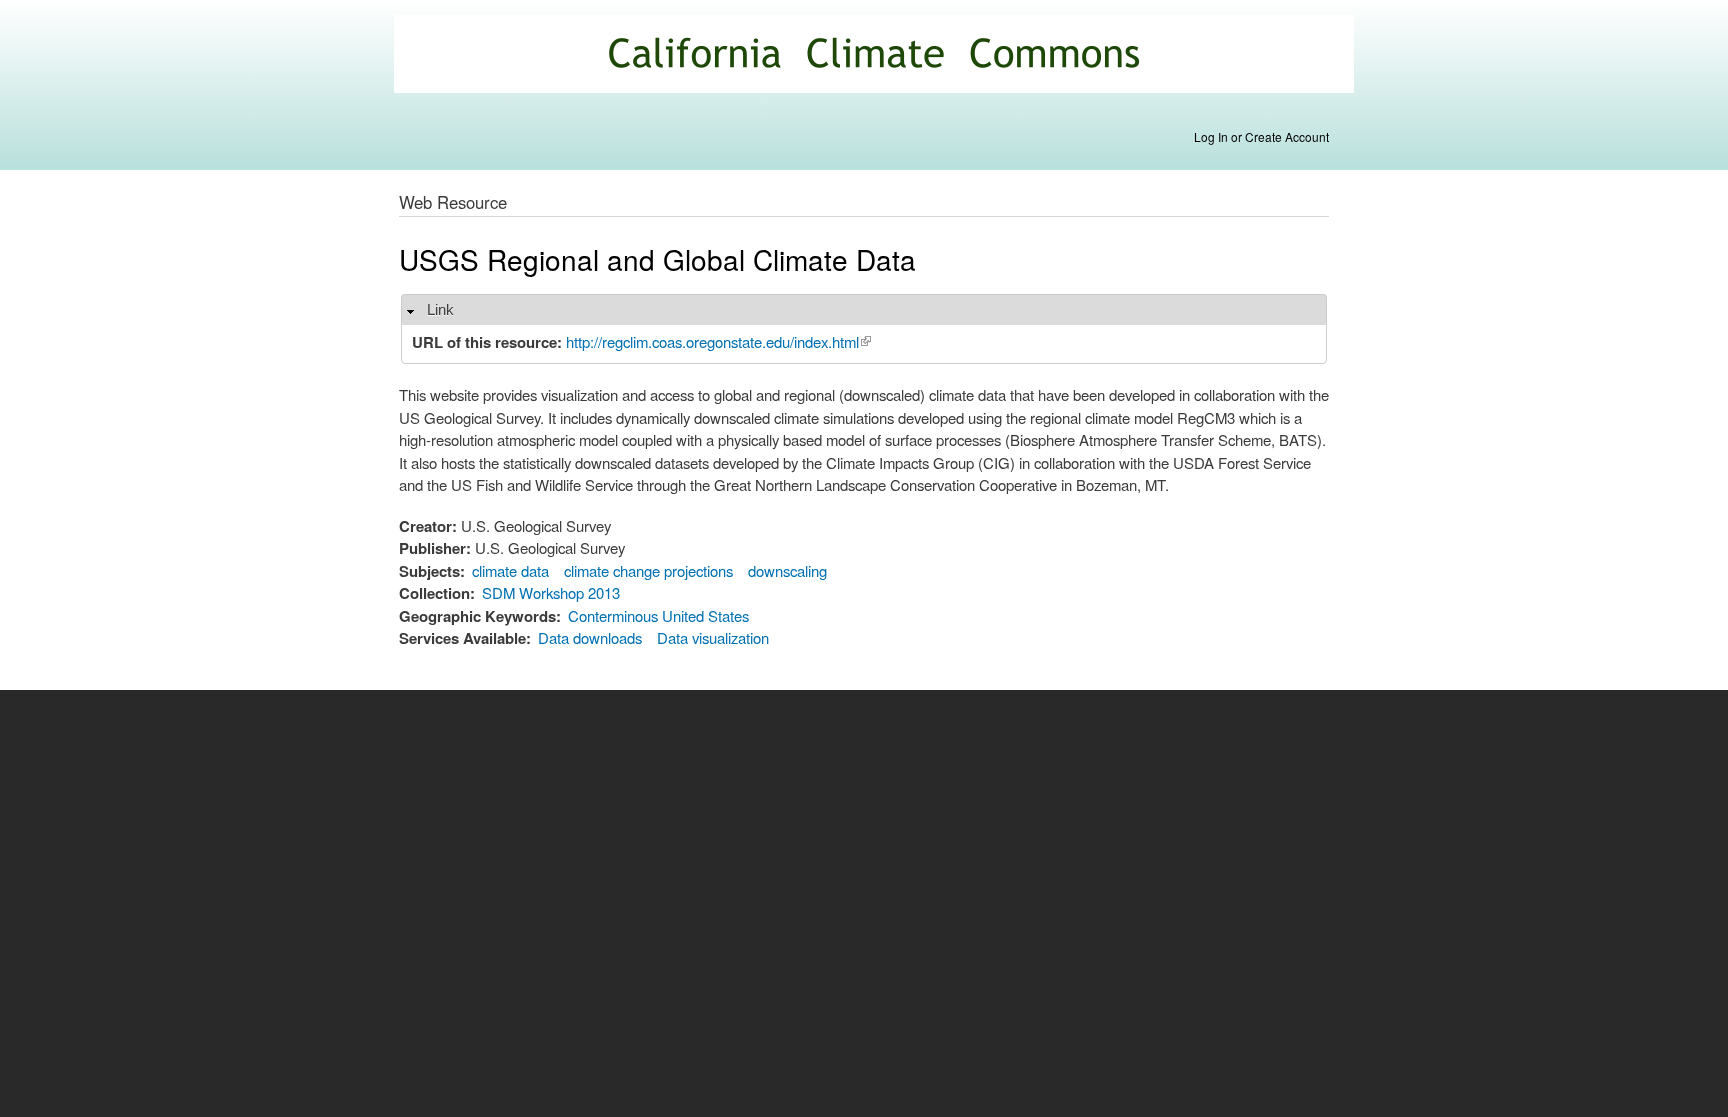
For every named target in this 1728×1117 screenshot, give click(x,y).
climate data (510, 570)
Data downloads (590, 637)
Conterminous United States (658, 615)
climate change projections (648, 570)
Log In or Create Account (1261, 136)
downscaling (787, 570)
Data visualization (713, 637)
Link (440, 309)
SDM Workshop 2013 (551, 592)
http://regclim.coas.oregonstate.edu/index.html (718, 341)
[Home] (876, 56)
